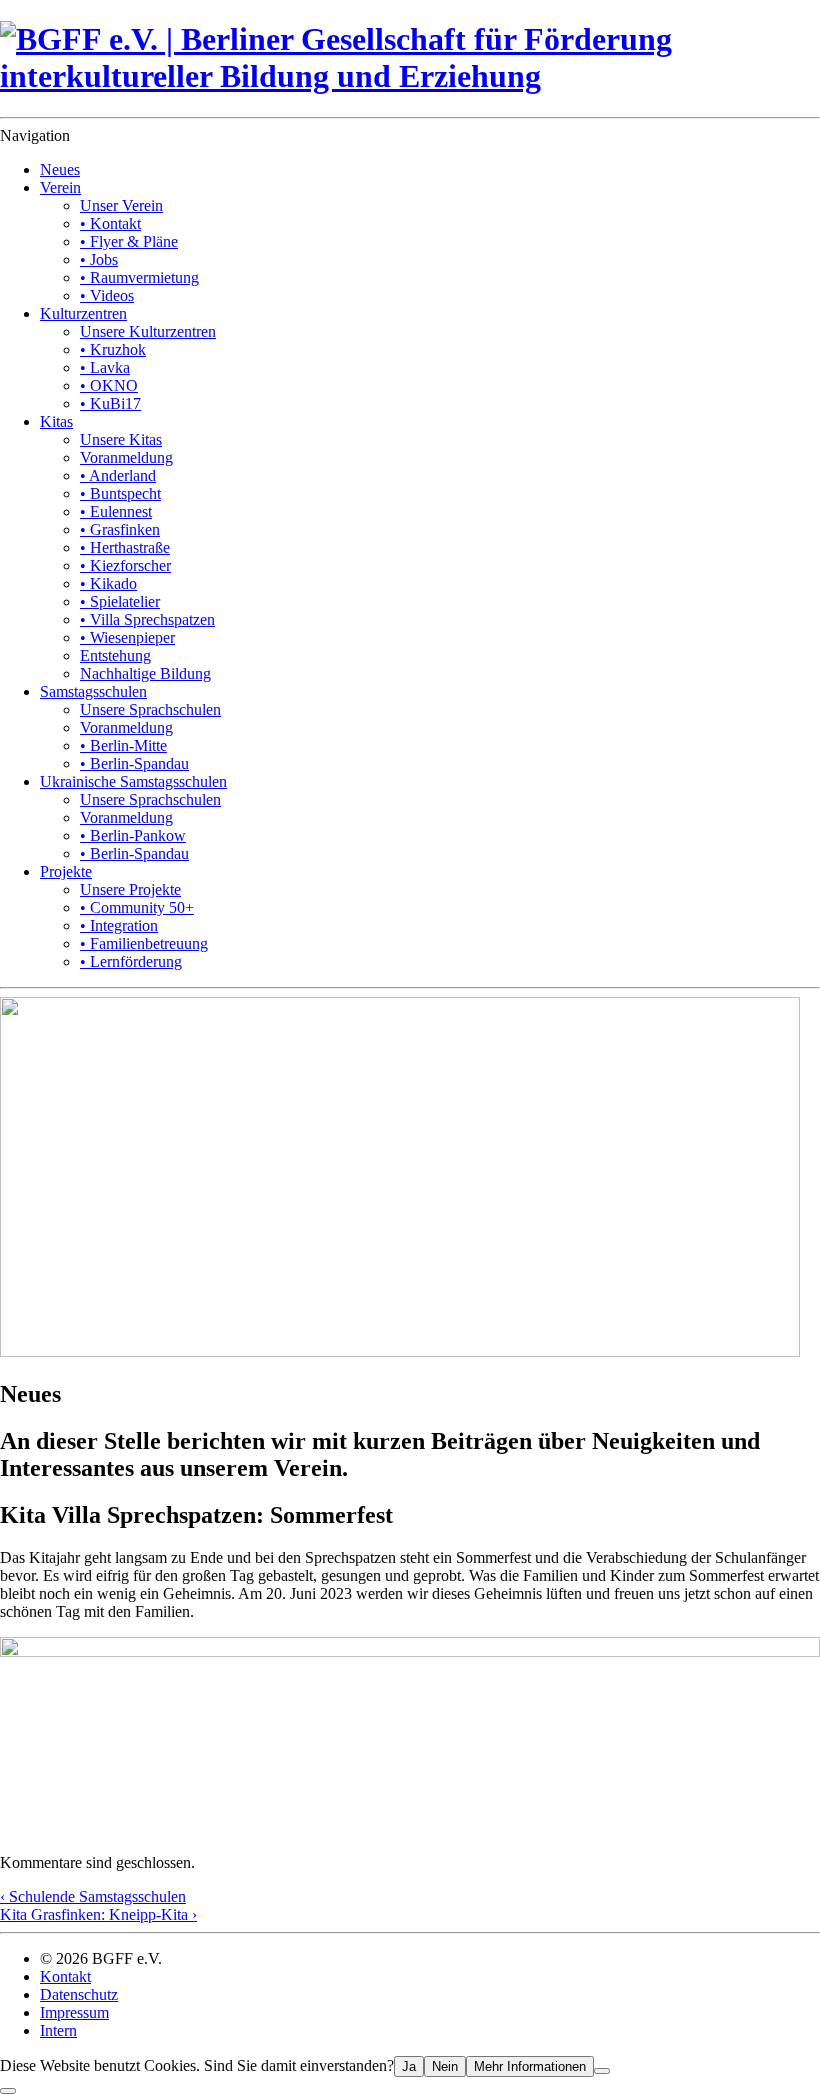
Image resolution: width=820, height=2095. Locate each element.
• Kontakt (110, 223)
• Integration (119, 925)
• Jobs (99, 259)
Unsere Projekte (130, 889)
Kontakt (65, 1976)
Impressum (74, 2012)
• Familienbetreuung (144, 943)
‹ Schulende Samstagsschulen (93, 1896)
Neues (60, 169)
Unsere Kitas (121, 439)
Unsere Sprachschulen (150, 709)
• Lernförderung (131, 961)
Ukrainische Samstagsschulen (133, 781)
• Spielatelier (120, 601)
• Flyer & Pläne (129, 241)
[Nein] (602, 2071)
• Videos (107, 295)
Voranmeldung (126, 457)
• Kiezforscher (125, 565)
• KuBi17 (110, 403)
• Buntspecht (120, 493)
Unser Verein (121, 205)
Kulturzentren (83, 313)
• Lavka (105, 367)
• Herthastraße (125, 547)
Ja (409, 2066)
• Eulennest (116, 511)
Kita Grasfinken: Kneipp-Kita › (98, 1914)
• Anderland (118, 475)
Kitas (56, 421)
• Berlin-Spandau (134, 763)
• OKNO (109, 385)
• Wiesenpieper (127, 637)
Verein (60, 187)
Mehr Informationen (530, 2066)
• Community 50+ (137, 907)
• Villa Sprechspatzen (147, 619)
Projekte (66, 871)
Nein (445, 2066)
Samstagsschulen (93, 691)
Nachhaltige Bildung (145, 673)
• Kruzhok (113, 349)
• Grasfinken (120, 529)
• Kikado (108, 583)
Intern (58, 2030)
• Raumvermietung (139, 277)
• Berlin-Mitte (123, 745)
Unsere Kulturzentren (148, 331)
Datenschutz (79, 1994)
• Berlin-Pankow (133, 835)
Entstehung (115, 655)
